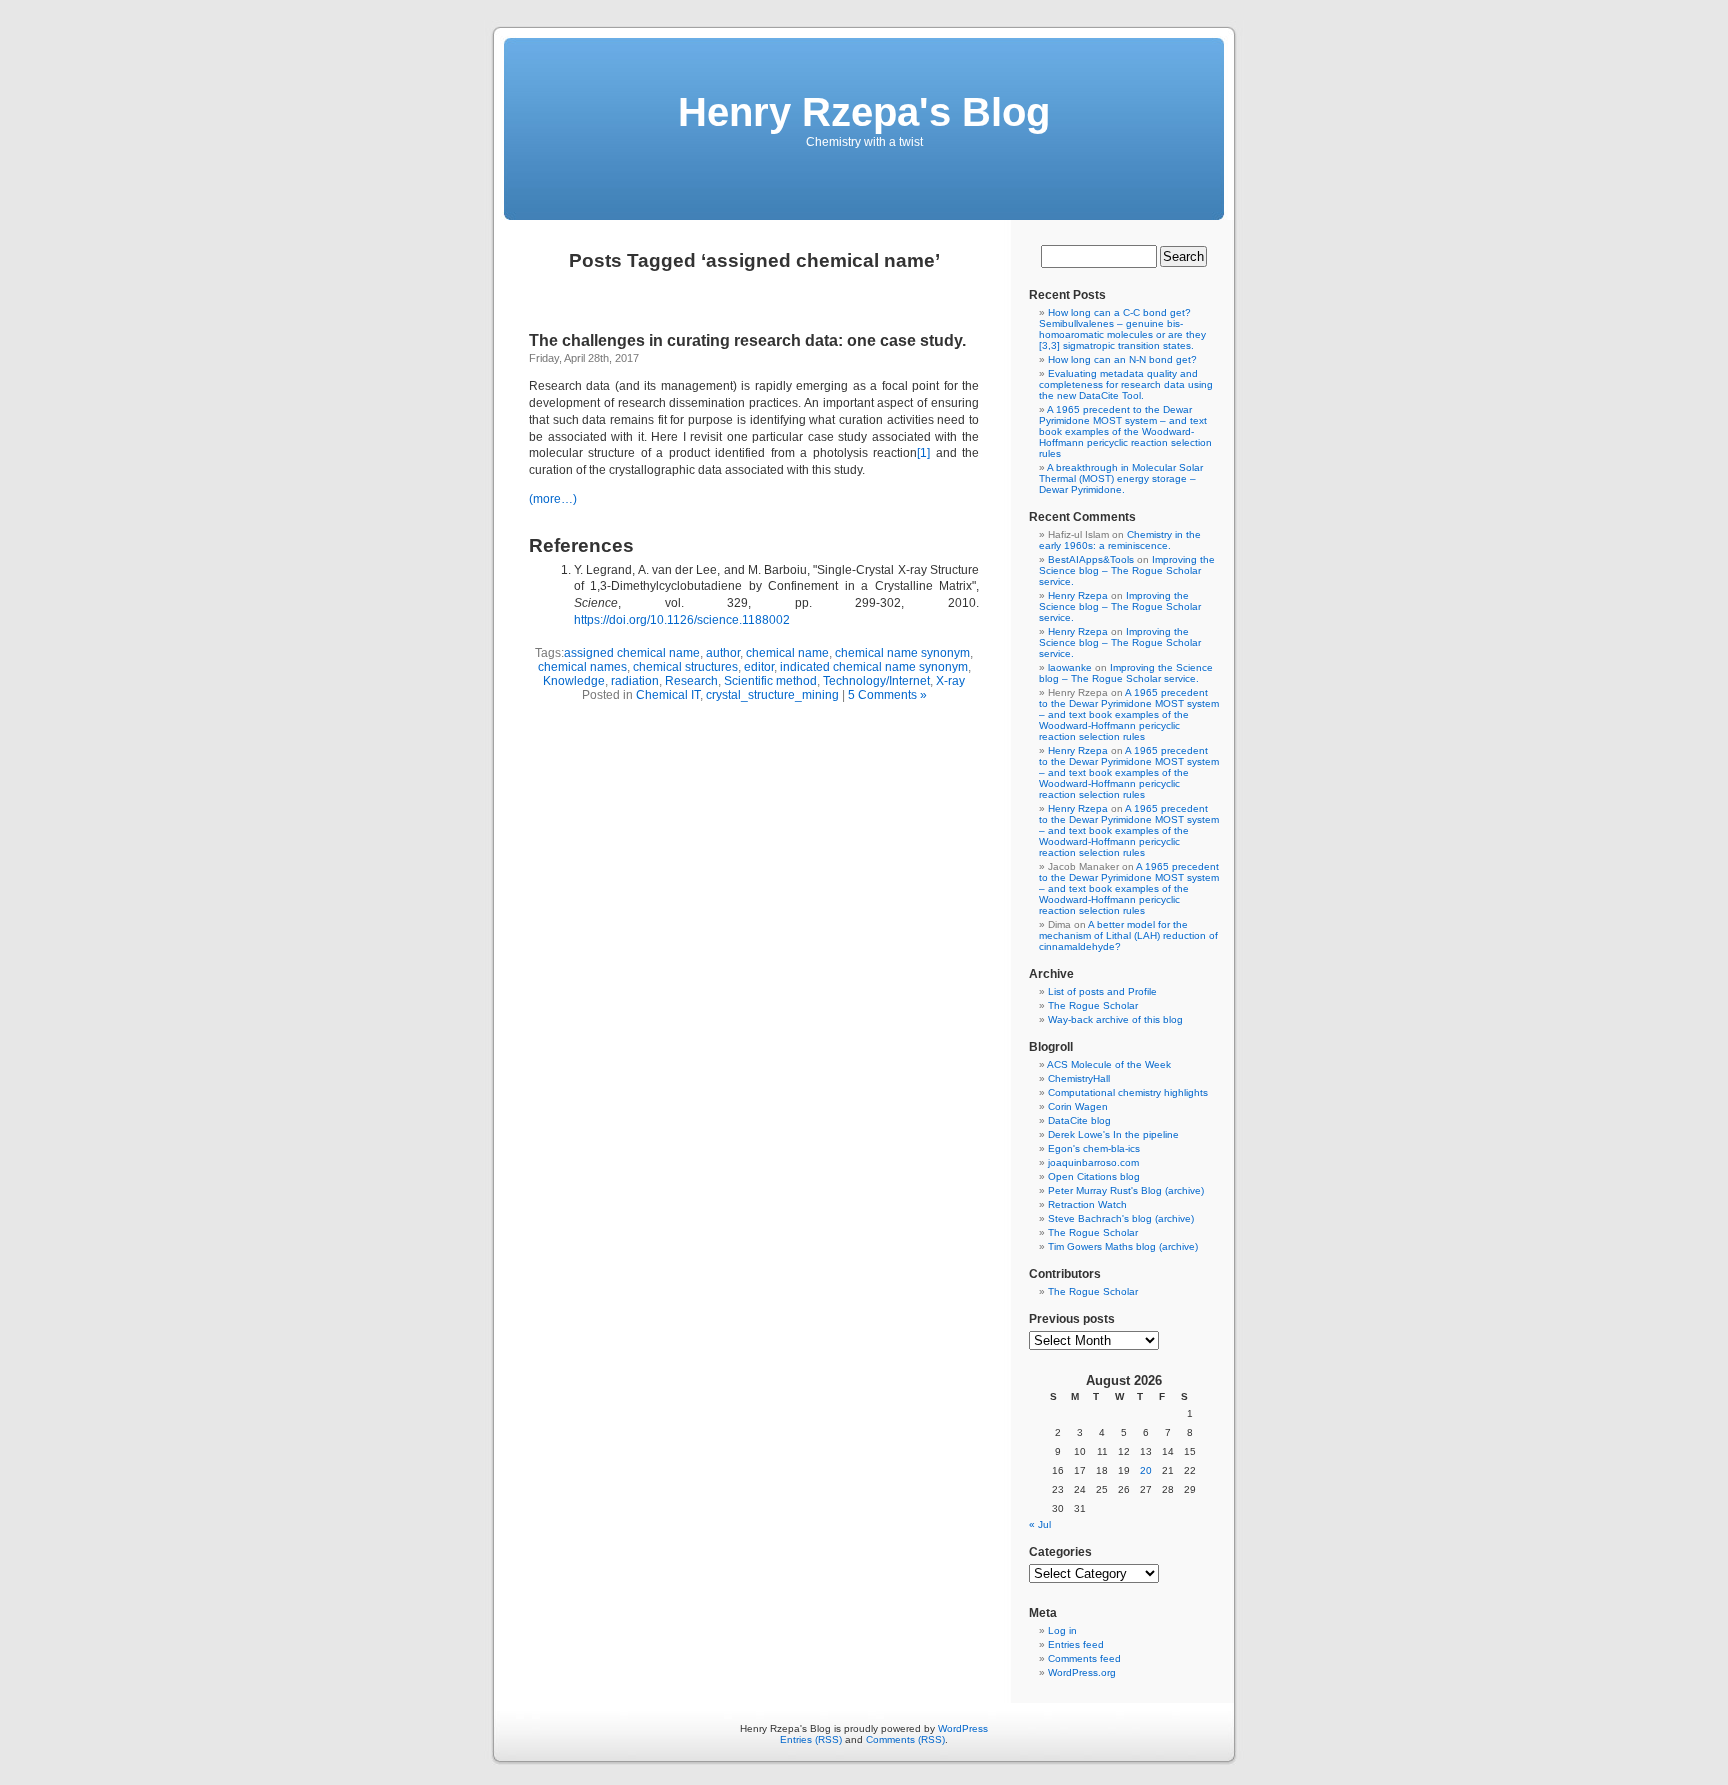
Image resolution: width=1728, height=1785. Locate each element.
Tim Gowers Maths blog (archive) (1123, 1246)
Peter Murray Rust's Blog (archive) (1126, 1190)
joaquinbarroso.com (1093, 1162)
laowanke (1070, 667)
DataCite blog (1079, 1120)
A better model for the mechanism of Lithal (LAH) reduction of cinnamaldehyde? (1128, 935)
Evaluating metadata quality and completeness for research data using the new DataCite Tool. (1126, 384)
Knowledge (574, 681)
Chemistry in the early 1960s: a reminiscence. (1120, 540)
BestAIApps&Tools (1091, 559)
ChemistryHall (1079, 1078)
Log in (1062, 1630)
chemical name (787, 653)
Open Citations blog (1094, 1176)
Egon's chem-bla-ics (1094, 1148)
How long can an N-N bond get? (1122, 359)
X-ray (950, 681)
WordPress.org (1082, 1672)
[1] (923, 453)
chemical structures (685, 667)
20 (1146, 1470)
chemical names (582, 667)
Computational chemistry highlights (1128, 1092)
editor (759, 667)
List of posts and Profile (1102, 991)
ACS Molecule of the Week (1109, 1064)
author (723, 653)
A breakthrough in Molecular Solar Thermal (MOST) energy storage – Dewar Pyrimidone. (1121, 478)
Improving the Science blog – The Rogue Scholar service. (1127, 570)
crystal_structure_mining (772, 695)
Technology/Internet (876, 681)
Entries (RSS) (811, 1739)
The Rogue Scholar (1093, 1005)
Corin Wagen (1078, 1106)
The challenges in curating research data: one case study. (747, 340)
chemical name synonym (902, 653)
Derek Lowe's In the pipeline (1113, 1134)
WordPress (963, 1728)
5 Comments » (887, 695)
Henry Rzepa (1078, 595)
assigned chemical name (632, 653)
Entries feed (1076, 1644)
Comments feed (1084, 1658)
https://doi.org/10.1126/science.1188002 (682, 620)
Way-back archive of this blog (1115, 1019)
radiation (635, 681)
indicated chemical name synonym (874, 667)
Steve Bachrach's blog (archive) (1121, 1218)
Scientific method (770, 681)
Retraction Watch (1087, 1204)
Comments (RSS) (905, 1739)
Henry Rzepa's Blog (864, 112)
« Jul (1040, 1524)
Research (691, 681)
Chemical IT (668, 695)
